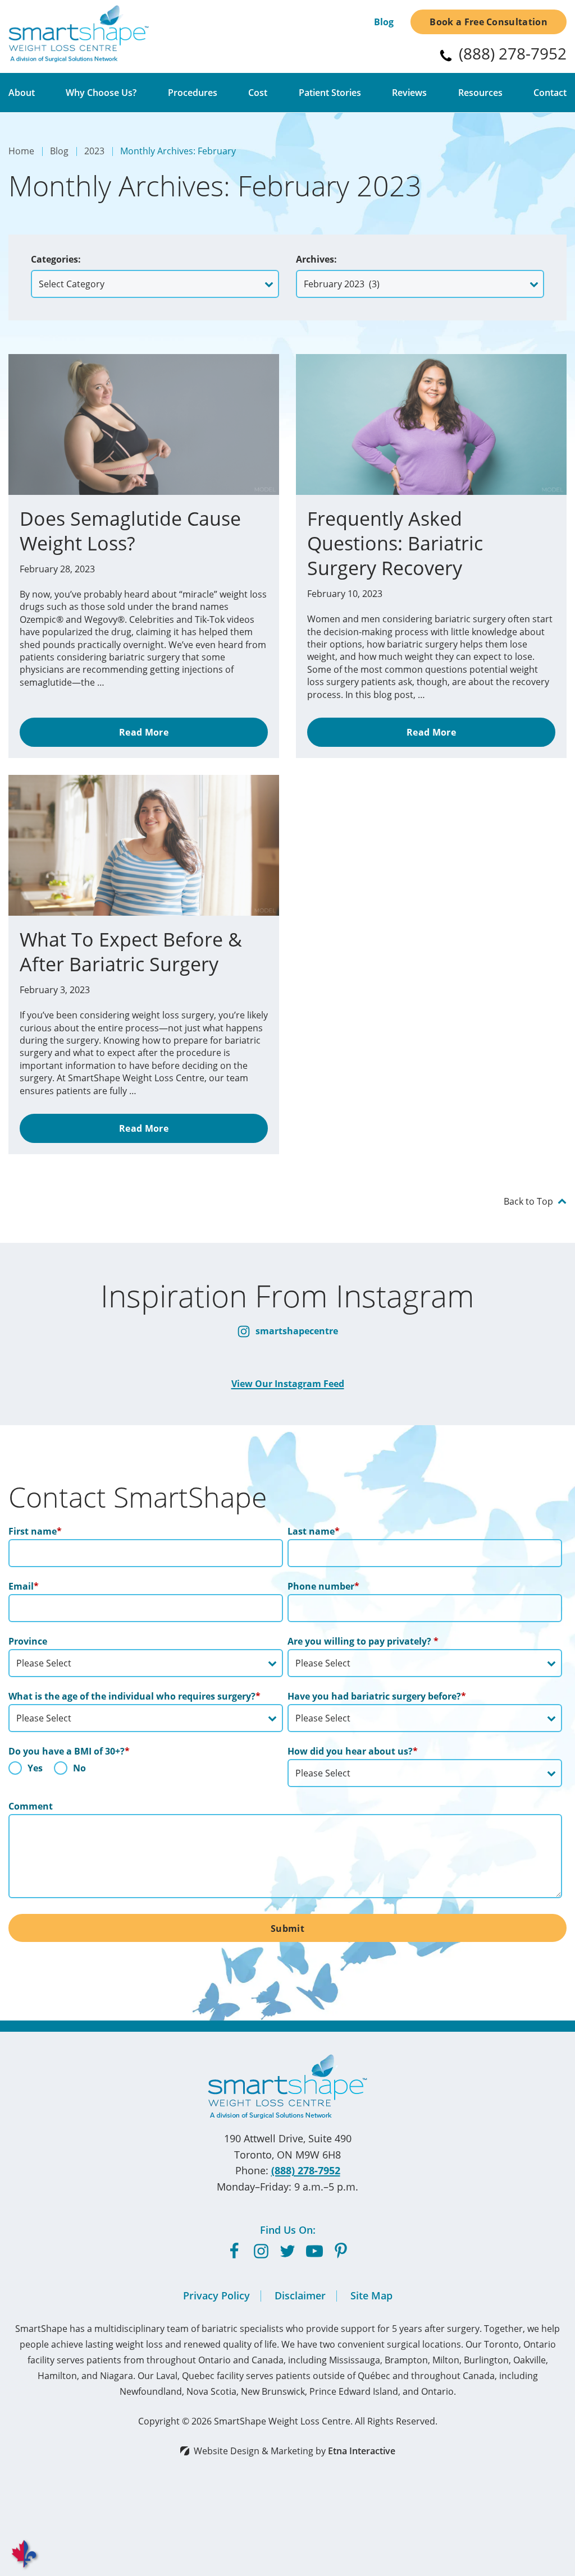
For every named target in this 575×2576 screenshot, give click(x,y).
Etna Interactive (362, 2451)
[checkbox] (146, 1771)
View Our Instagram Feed (288, 1384)
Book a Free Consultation (489, 22)
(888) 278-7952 (306, 2170)
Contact (550, 93)
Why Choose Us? (101, 93)
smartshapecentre (296, 1331)
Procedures (193, 93)
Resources (480, 93)
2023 (94, 151)
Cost (258, 93)
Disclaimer (300, 2295)
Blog (384, 22)
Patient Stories (330, 93)
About (22, 93)
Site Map (371, 2295)
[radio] (26, 1771)
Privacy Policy (216, 2295)
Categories (54, 259)
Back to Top (528, 1201)
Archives (315, 259)
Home (21, 151)
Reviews (409, 93)
